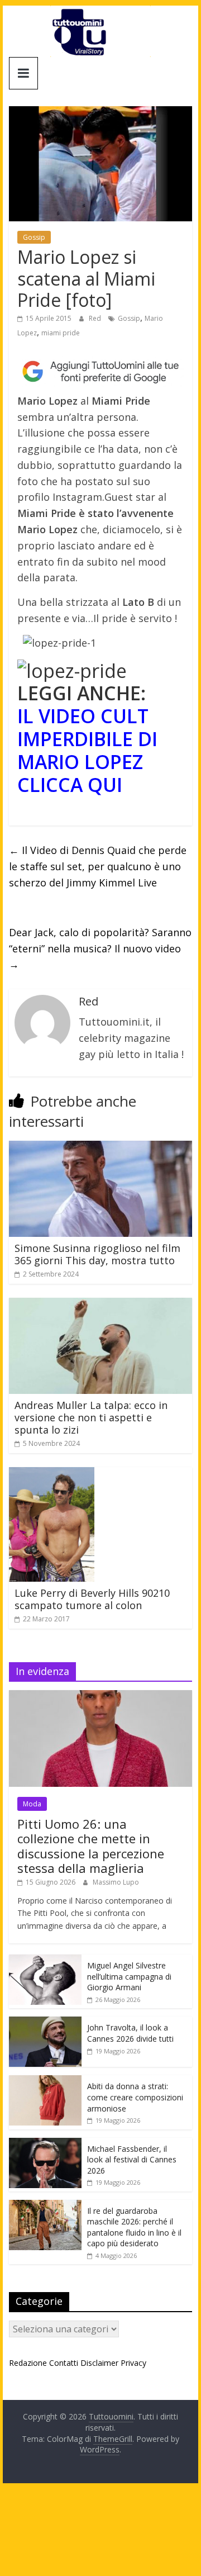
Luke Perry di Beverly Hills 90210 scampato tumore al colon (92, 1599)
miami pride (61, 333)
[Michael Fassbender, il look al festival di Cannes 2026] (45, 2144)
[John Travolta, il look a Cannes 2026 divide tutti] (45, 2022)
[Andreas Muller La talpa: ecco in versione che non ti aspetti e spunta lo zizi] (100, 1304)
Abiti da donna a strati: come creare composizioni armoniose (135, 2097)
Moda (32, 1804)
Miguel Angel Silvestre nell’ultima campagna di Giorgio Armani (129, 1976)
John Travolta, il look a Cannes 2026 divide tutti (130, 2033)
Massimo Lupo (116, 1882)
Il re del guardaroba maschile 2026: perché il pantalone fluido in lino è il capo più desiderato (134, 2227)
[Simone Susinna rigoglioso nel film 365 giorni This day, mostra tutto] (100, 1147)
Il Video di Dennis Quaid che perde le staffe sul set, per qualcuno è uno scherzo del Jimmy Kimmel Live (98, 866)
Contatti (64, 2363)
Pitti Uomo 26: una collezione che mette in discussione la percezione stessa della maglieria (91, 1846)
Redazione (28, 2363)
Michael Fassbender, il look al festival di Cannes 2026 (132, 2160)
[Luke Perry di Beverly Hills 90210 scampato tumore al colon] (52, 1474)
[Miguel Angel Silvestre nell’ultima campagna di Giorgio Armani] (45, 1960)
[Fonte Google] (100, 371)
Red (96, 318)
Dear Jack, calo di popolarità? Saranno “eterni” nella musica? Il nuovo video (100, 948)
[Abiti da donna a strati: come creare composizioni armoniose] (45, 2081)
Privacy (133, 2363)
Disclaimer (99, 2363)
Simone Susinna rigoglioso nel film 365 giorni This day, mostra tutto (97, 1254)
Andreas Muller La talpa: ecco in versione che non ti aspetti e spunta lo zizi (91, 1417)
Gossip (34, 237)
